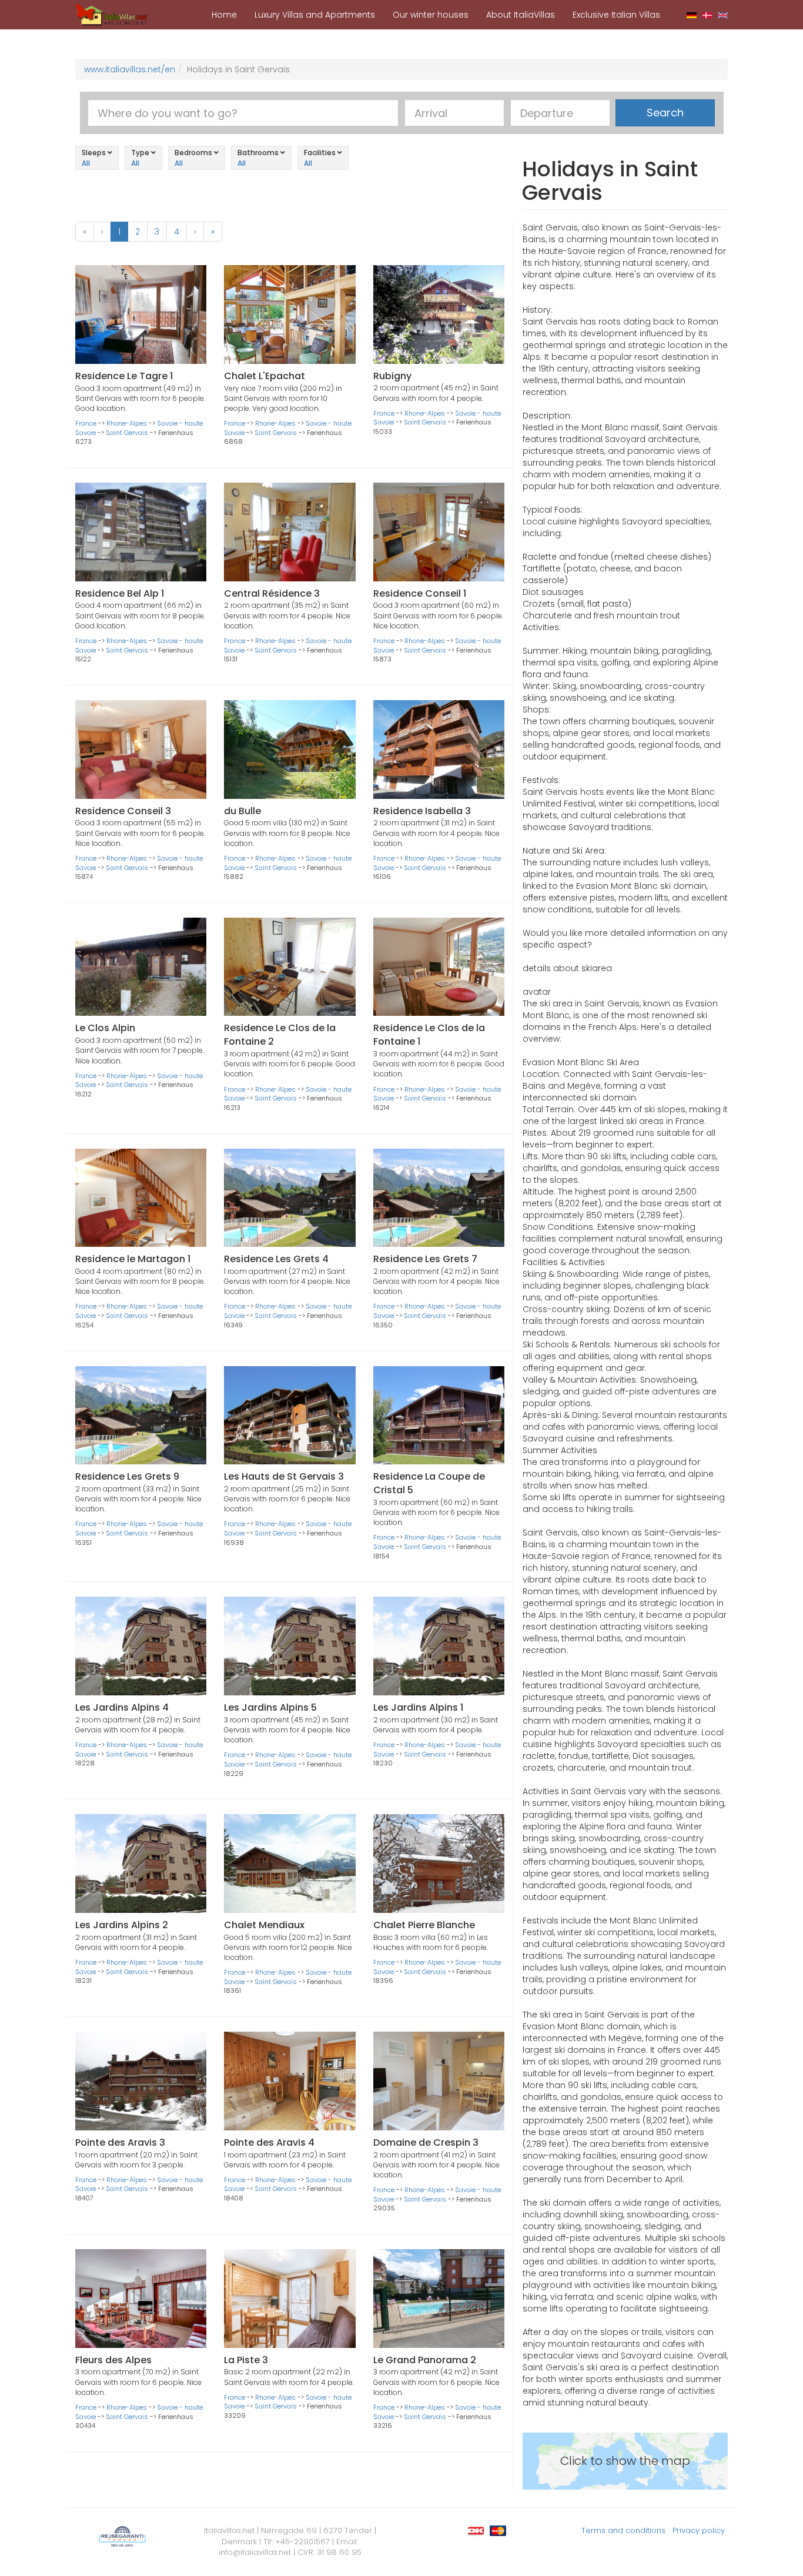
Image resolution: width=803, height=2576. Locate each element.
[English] (723, 15)
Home (224, 15)
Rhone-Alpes (127, 423)
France (86, 423)
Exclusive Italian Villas (616, 15)
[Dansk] (707, 15)
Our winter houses (431, 15)
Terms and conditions (623, 2530)
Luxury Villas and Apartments (315, 15)
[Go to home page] (112, 14)
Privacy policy (699, 2530)
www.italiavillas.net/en (130, 69)
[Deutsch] (692, 15)
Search (665, 113)
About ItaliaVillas (521, 15)
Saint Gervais (127, 433)
